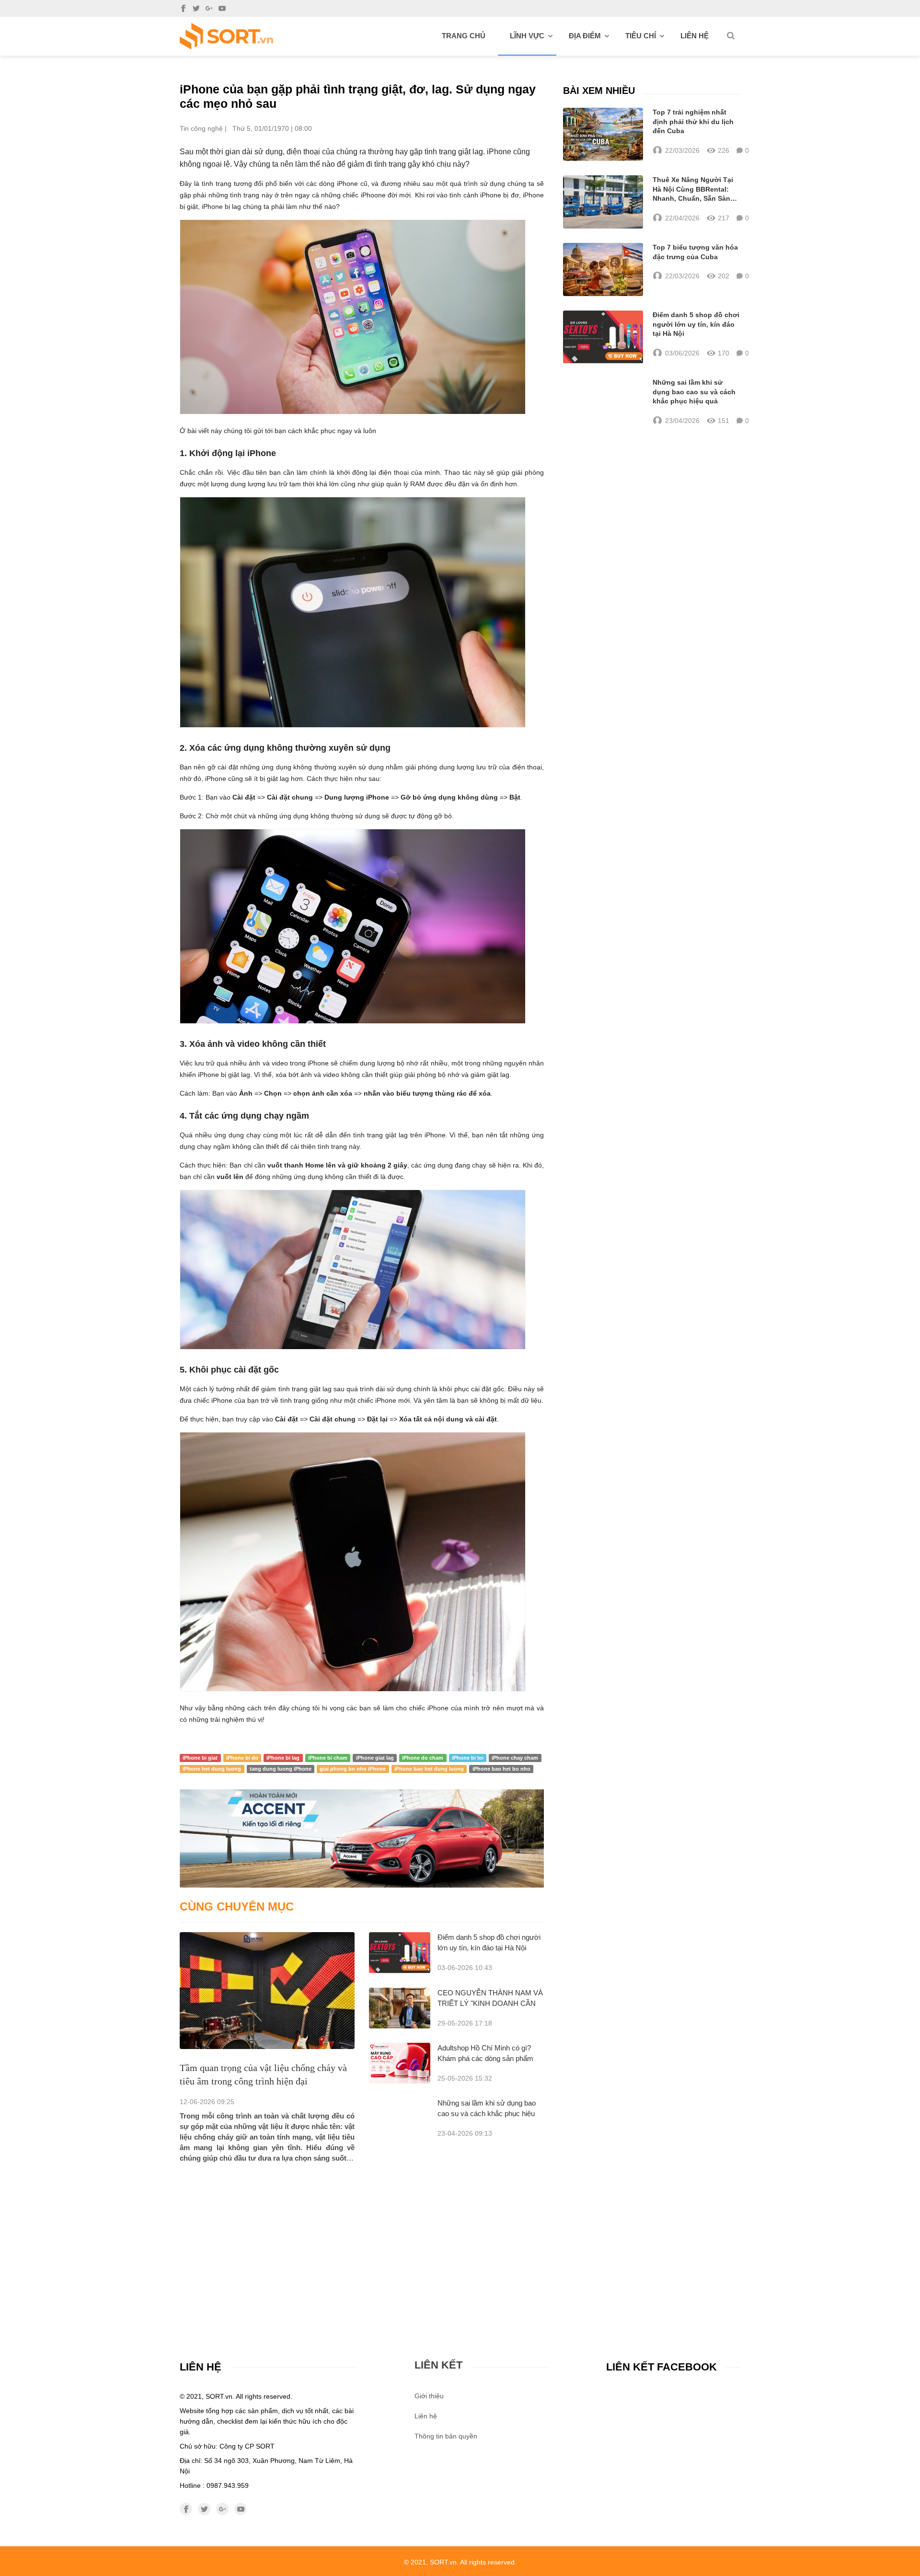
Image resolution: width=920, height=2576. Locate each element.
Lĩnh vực (527, 36)
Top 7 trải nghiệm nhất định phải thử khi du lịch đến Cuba (693, 121)
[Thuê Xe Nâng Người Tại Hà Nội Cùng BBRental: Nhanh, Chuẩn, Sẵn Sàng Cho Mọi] (603, 202)
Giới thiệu (429, 2396)
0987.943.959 (228, 2485)
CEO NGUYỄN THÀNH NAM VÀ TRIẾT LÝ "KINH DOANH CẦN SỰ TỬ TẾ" (490, 2003)
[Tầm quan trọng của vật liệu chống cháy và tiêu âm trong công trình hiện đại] (267, 1990)
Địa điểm (585, 36)
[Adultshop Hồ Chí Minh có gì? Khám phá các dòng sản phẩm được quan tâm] (400, 2063)
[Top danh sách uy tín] (226, 36)
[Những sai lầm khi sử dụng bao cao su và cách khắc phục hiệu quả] (603, 402)
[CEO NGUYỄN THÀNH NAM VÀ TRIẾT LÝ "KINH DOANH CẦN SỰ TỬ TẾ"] (400, 2008)
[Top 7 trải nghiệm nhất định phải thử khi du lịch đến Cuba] (603, 134)
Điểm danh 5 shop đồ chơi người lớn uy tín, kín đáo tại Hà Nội (696, 324)
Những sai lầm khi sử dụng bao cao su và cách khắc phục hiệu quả (487, 2113)
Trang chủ (464, 36)
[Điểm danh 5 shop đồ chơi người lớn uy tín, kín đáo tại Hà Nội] (400, 1952)
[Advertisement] (362, 2235)
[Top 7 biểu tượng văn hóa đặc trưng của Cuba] (603, 269)
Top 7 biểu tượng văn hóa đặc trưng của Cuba (695, 252)
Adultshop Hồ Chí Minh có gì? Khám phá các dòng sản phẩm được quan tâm (485, 2058)
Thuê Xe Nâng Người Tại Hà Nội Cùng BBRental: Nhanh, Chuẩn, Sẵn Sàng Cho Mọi (694, 190)
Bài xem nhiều (599, 91)
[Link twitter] (196, 8)
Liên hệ (695, 36)
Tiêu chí (641, 36)
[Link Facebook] (183, 8)
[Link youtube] (222, 8)
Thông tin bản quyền (446, 2436)
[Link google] (209, 8)
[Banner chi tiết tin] (362, 1838)
